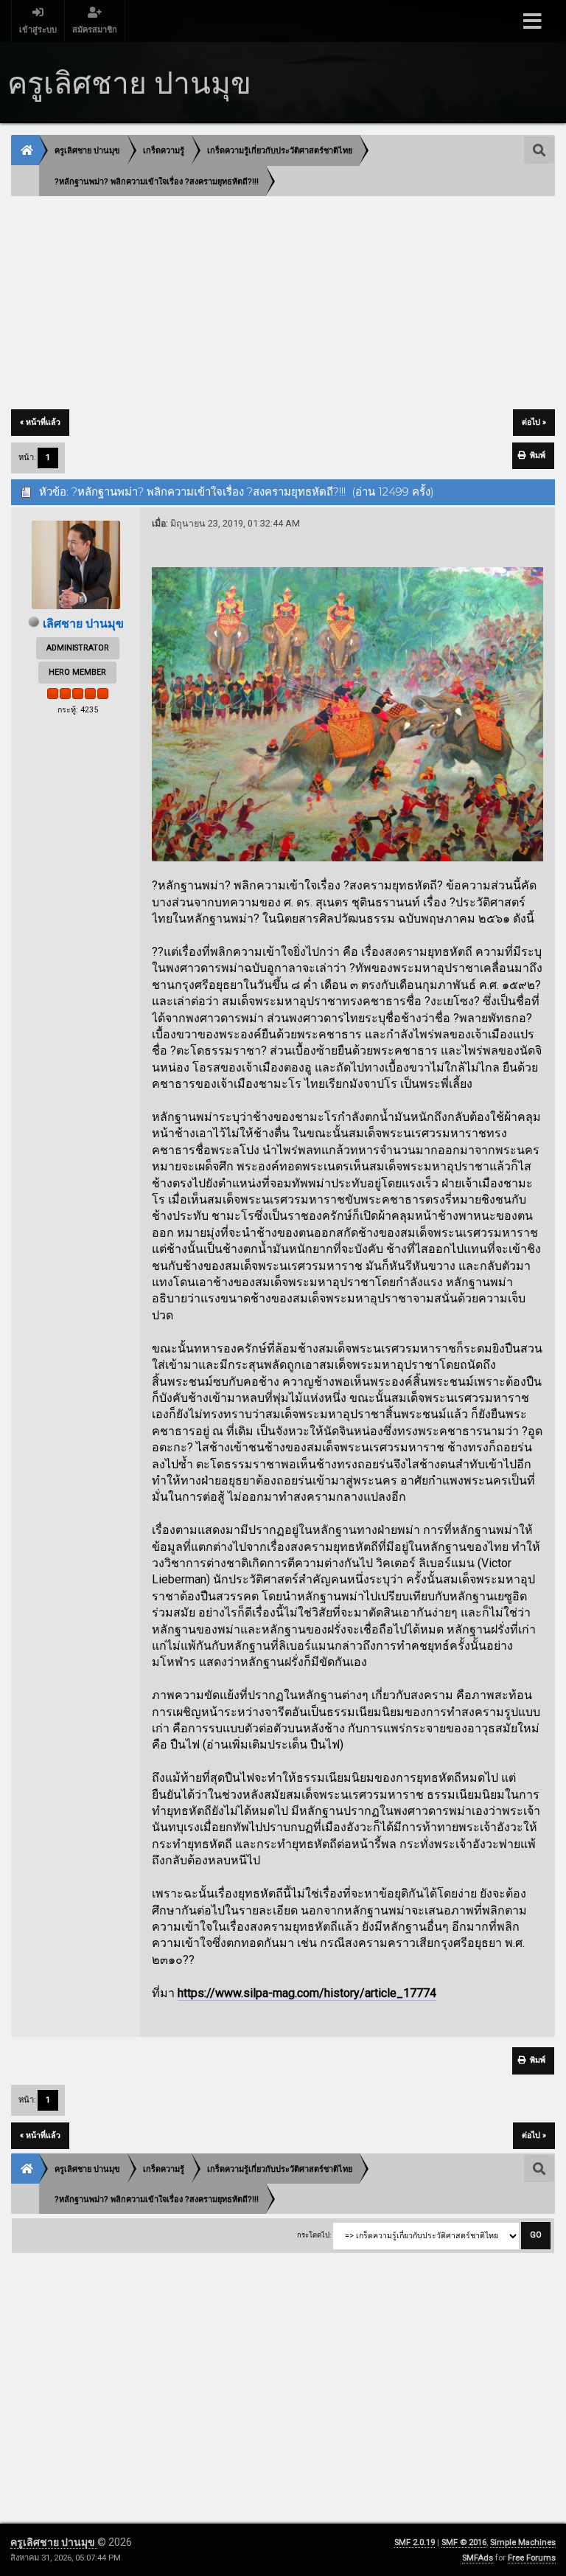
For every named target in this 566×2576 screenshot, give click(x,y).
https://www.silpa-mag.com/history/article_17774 (307, 1993)
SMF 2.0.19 (415, 2542)
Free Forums (532, 2558)
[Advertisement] (283, 304)
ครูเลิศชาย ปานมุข (54, 2542)
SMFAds (478, 2558)
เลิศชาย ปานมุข (83, 624)
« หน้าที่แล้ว (40, 422)
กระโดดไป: (314, 2235)
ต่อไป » (534, 422)
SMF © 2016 (464, 2542)
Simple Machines (523, 2542)
